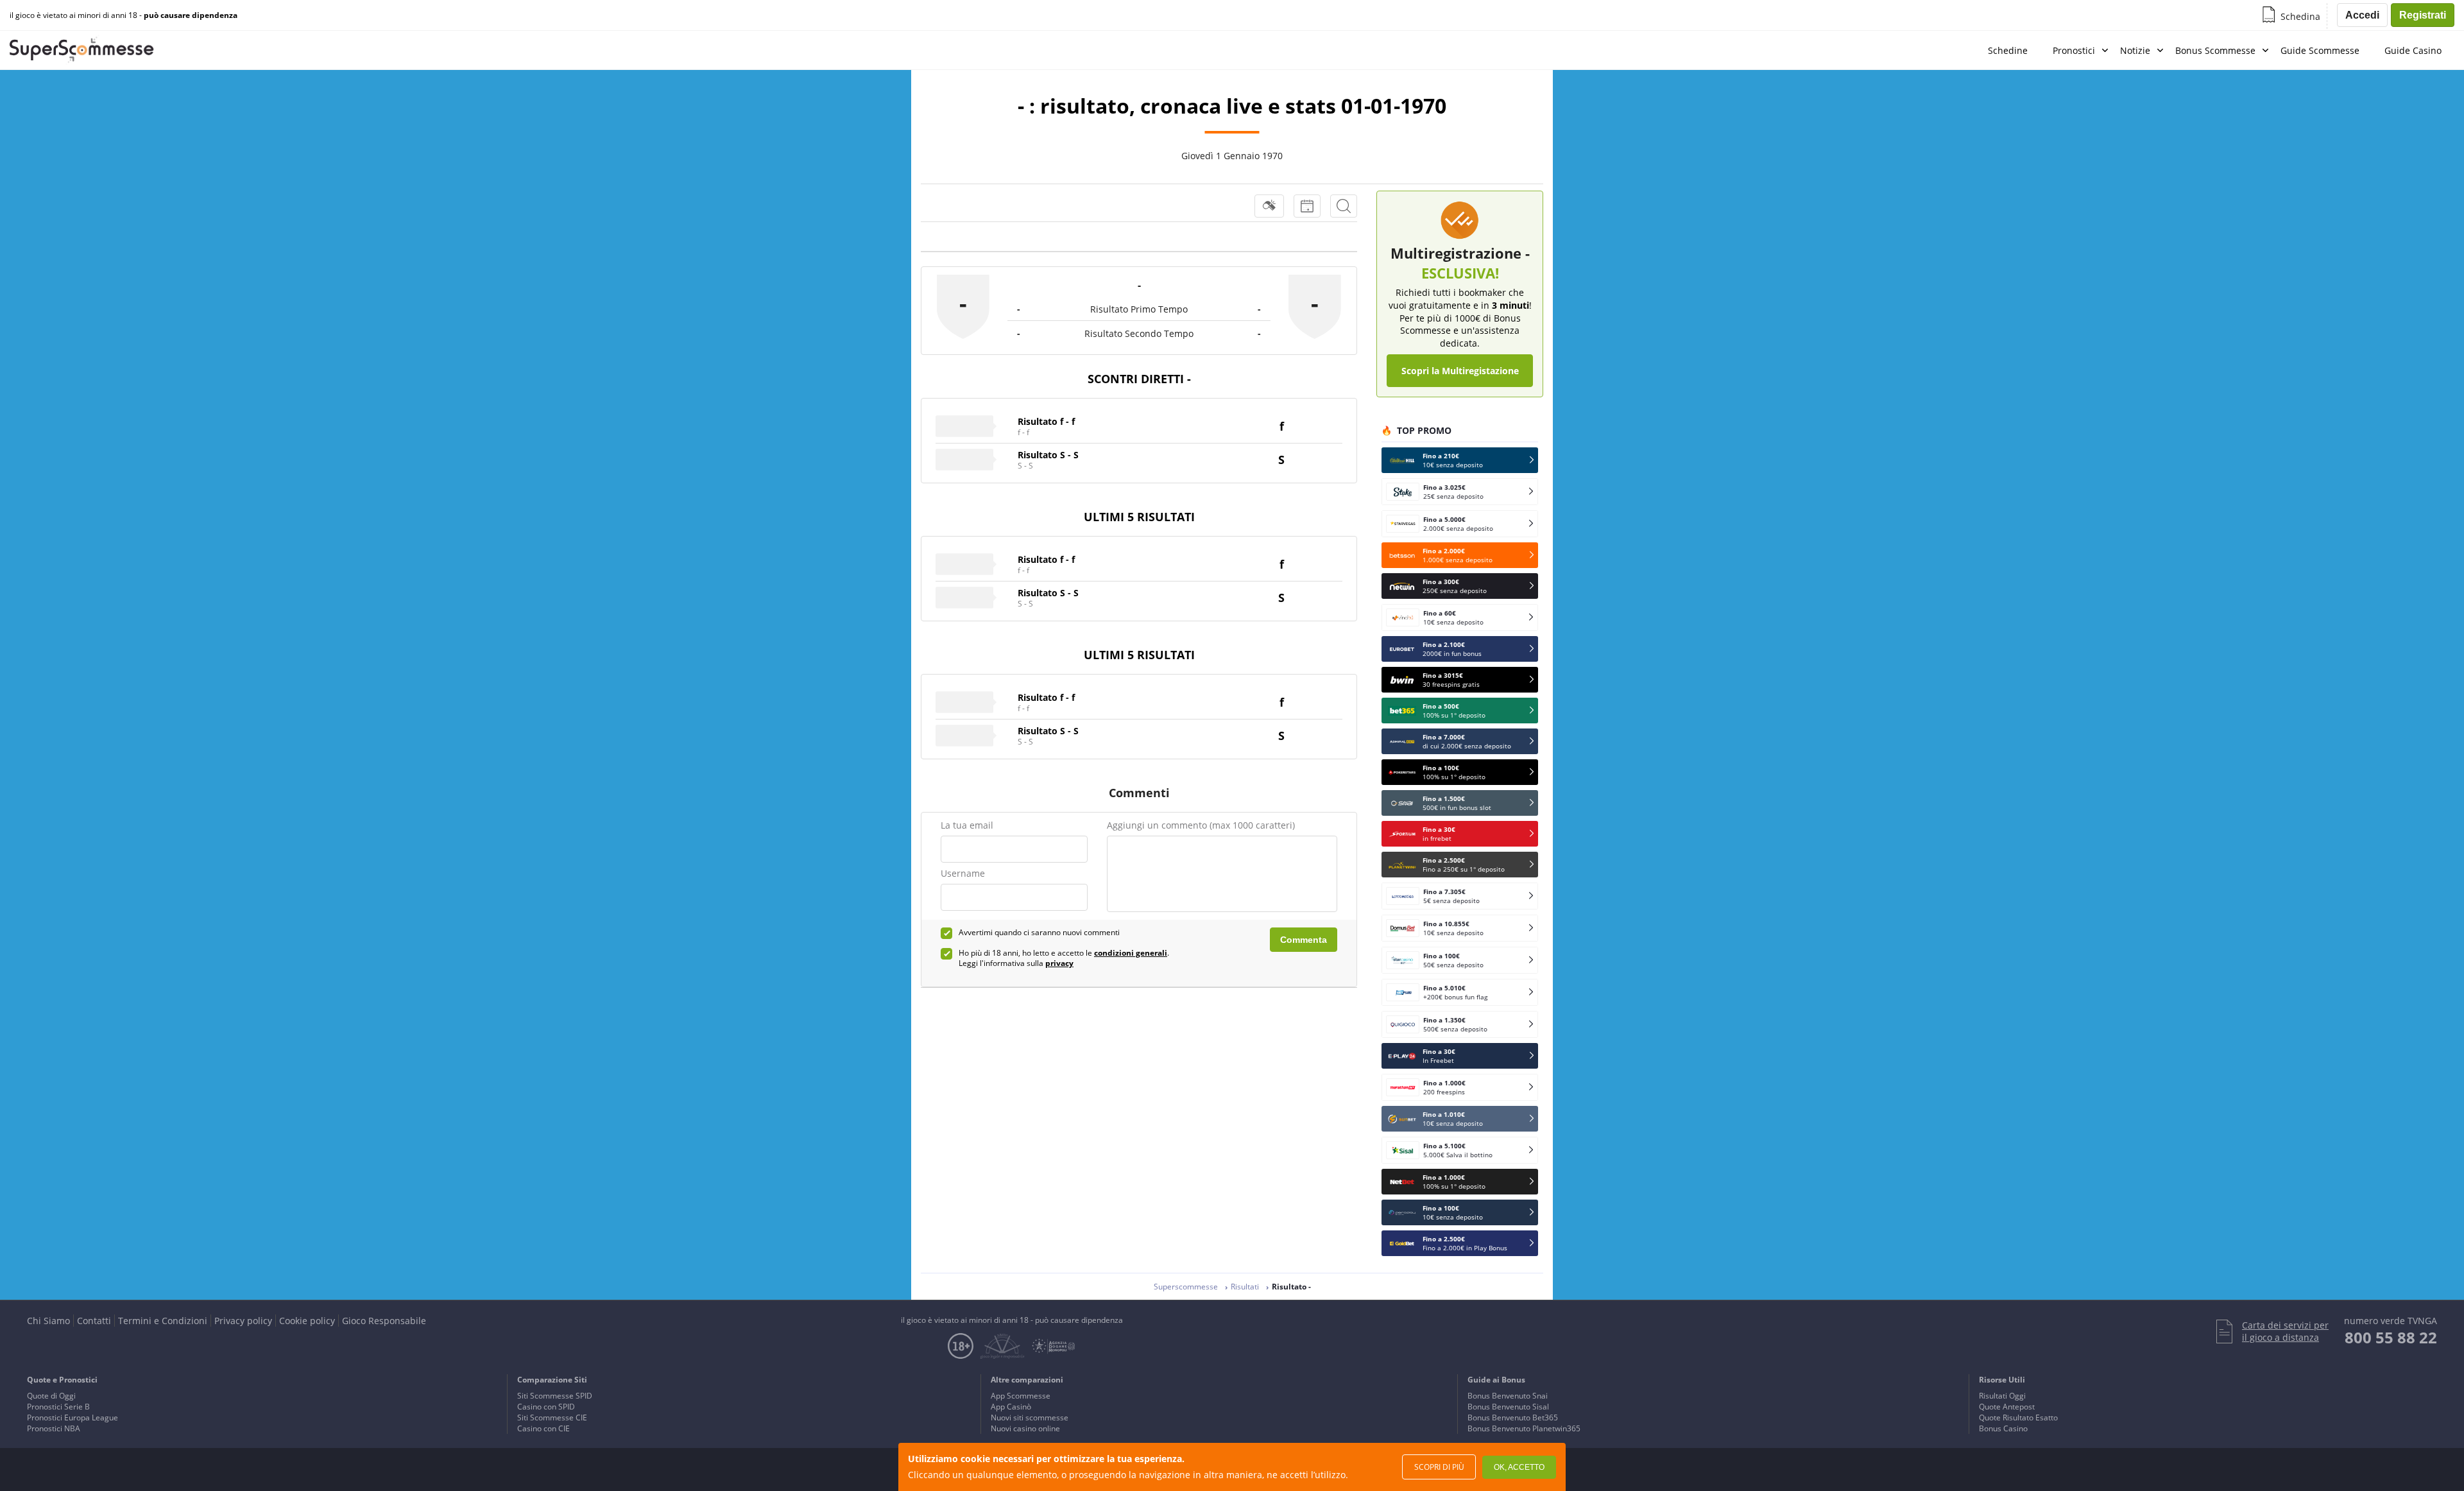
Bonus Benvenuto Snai (1508, 1396)
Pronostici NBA (54, 1428)
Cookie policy (307, 1321)
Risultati (1245, 1287)
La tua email (967, 825)
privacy (1059, 963)
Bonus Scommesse (2215, 50)
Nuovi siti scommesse (1030, 1418)
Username (963, 873)
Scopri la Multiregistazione (1460, 371)
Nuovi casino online (1025, 1428)
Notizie (2135, 50)
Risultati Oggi (2002, 1396)
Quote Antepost (2007, 1407)
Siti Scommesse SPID (555, 1396)
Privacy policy (243, 1321)
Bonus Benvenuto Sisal (1508, 1407)
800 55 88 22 (2391, 1337)
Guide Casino (2413, 50)
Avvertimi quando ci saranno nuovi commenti (1039, 933)
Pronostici (2074, 50)
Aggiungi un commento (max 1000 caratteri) (1201, 825)
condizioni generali (1131, 953)
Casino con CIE (543, 1428)
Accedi (2362, 15)
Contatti (94, 1321)
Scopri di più (1439, 1467)
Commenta (1304, 940)
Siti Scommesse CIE (552, 1418)
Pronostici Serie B (58, 1407)
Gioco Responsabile (384, 1321)
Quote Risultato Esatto (2018, 1418)
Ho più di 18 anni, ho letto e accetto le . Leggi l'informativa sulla (1064, 958)
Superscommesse (1186, 1287)
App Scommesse (1021, 1396)
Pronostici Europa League (73, 1418)
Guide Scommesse (2320, 50)
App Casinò (1011, 1407)
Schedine (2008, 50)
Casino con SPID (546, 1407)
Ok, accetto (1519, 1467)
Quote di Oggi (51, 1396)
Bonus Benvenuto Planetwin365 (1524, 1428)
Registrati (2423, 15)
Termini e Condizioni (163, 1321)
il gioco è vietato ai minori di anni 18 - (124, 15)
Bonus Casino (2003, 1428)
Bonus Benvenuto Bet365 (1513, 1418)
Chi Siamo (48, 1321)
